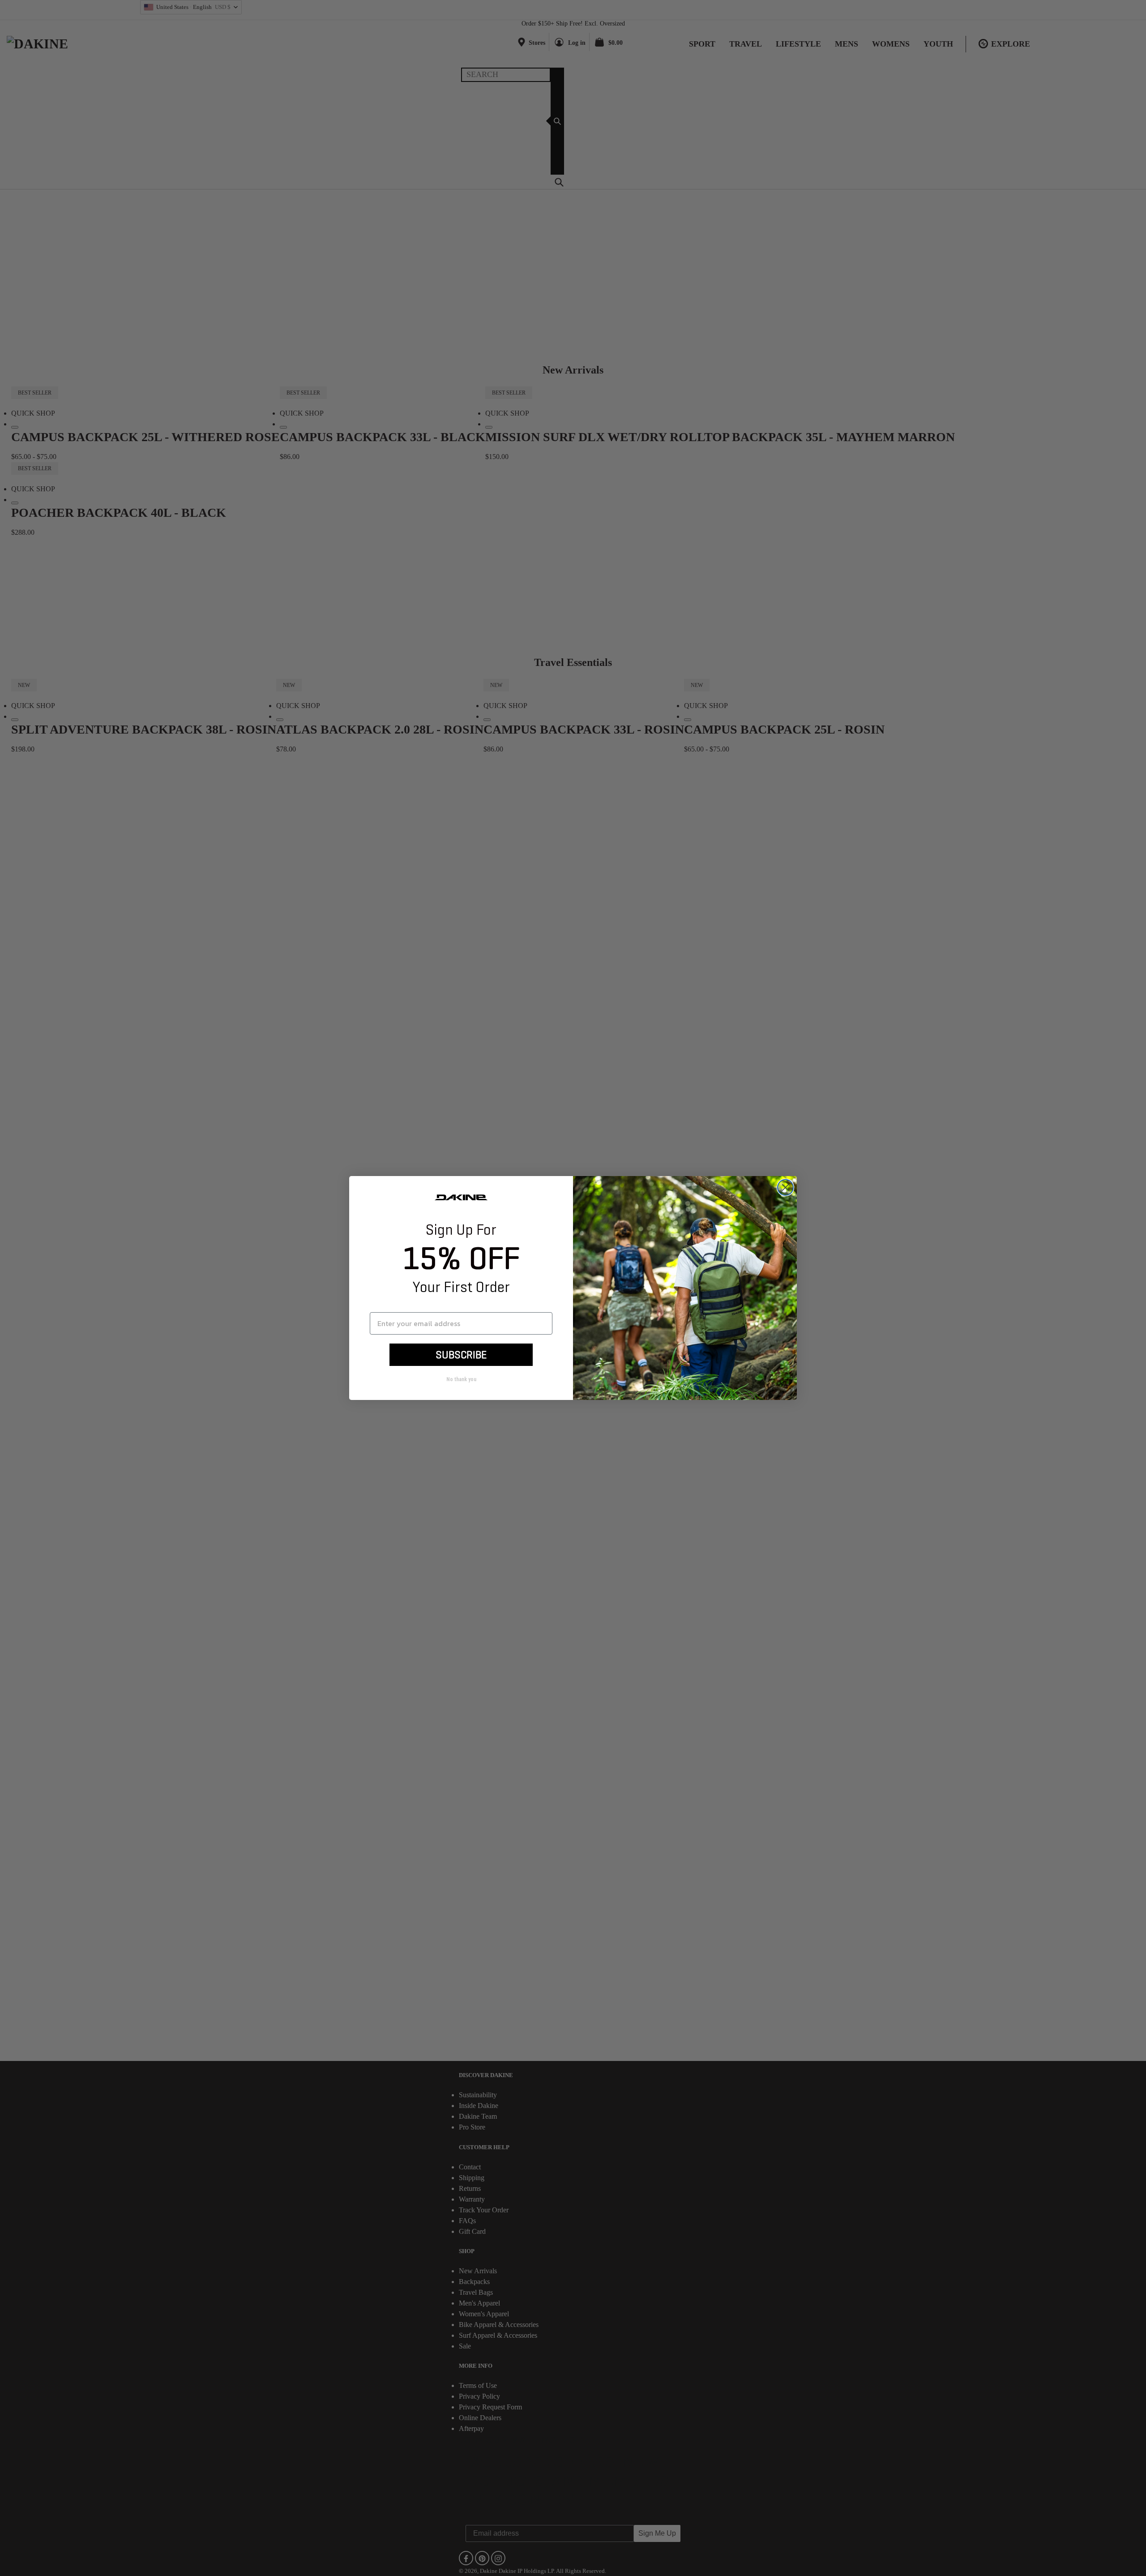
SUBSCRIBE (461, 1355)
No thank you (461, 1379)
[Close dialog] (785, 1187)
